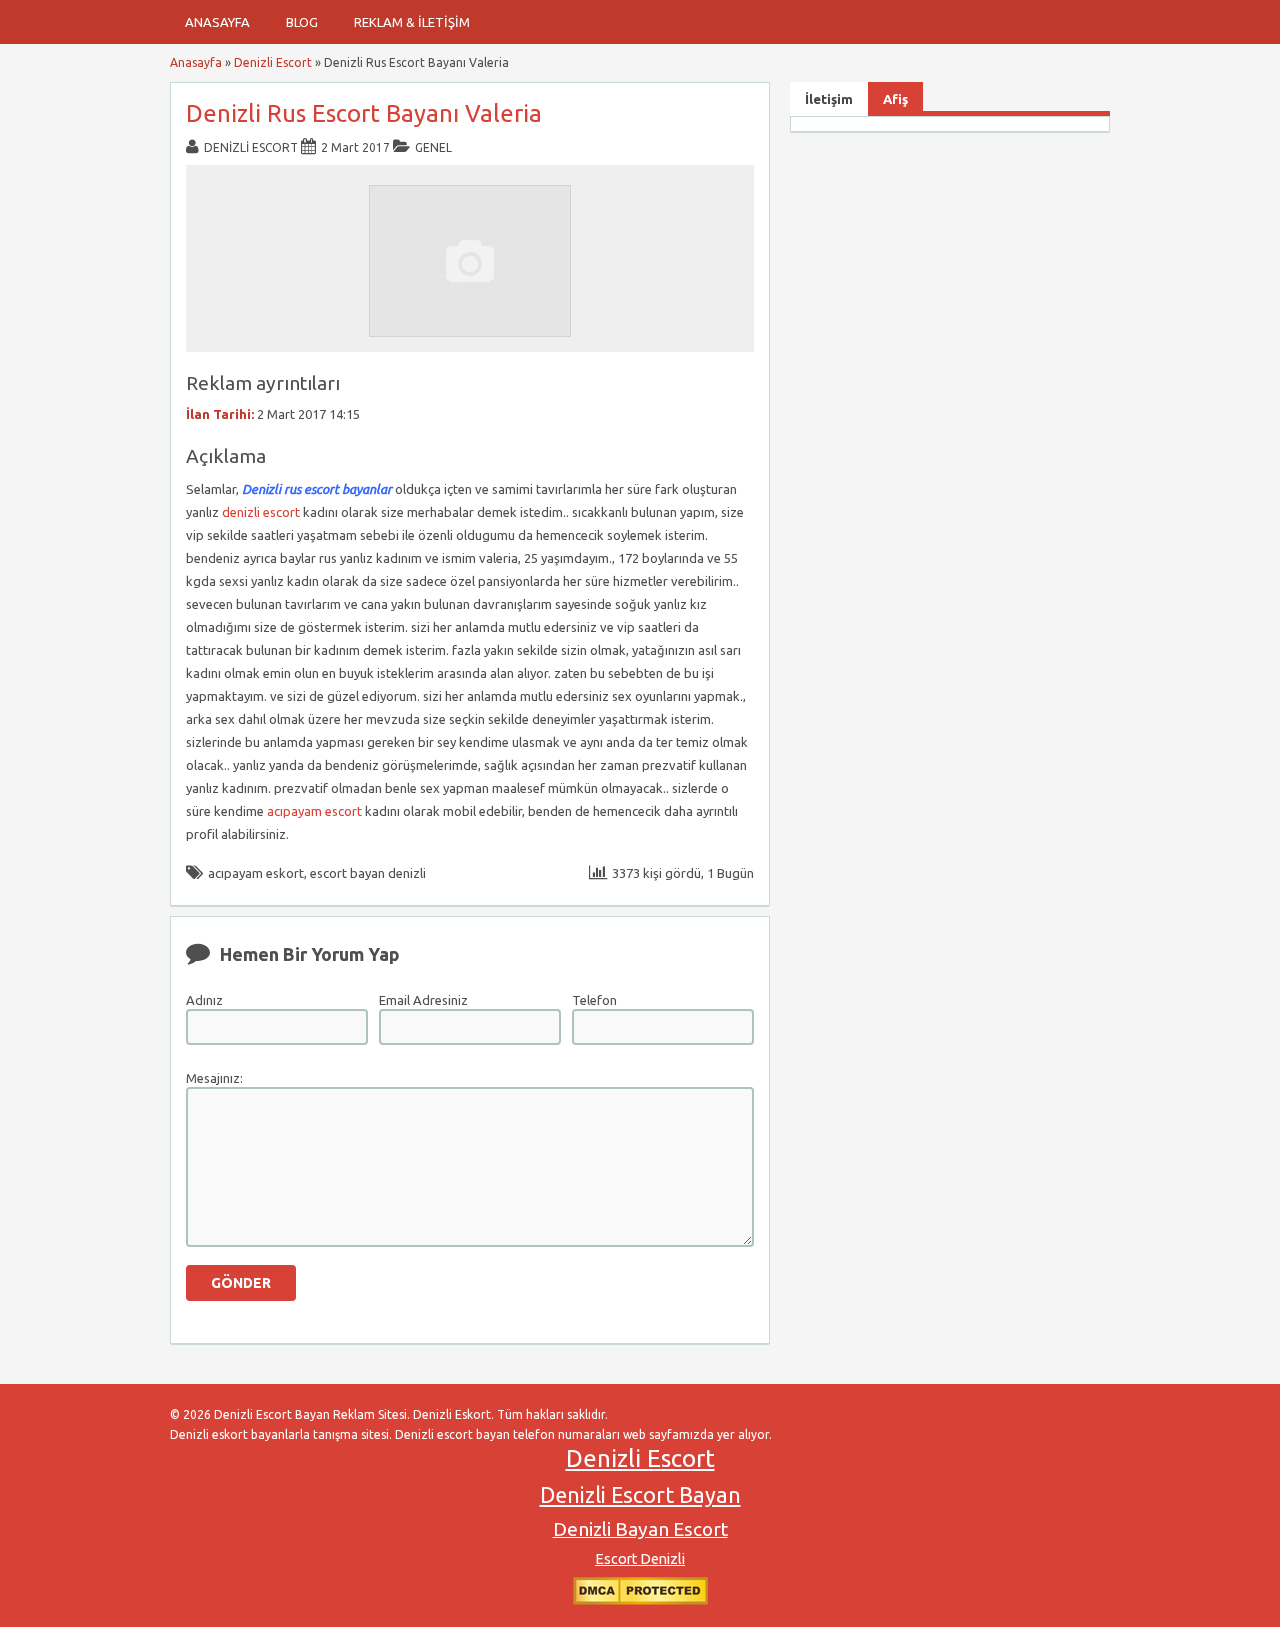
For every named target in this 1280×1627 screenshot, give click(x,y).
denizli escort (261, 512)
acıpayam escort (314, 811)
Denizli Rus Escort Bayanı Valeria (364, 113)
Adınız (204, 1000)
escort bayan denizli (368, 873)
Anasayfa (217, 22)
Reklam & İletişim (412, 22)
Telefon (594, 1000)
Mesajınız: (214, 1078)
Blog (302, 22)
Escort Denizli (640, 1559)
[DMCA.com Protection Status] (640, 1600)
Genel (433, 147)
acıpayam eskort (256, 873)
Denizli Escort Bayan (640, 1495)
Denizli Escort (273, 62)
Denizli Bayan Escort (640, 1529)
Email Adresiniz (423, 1000)
